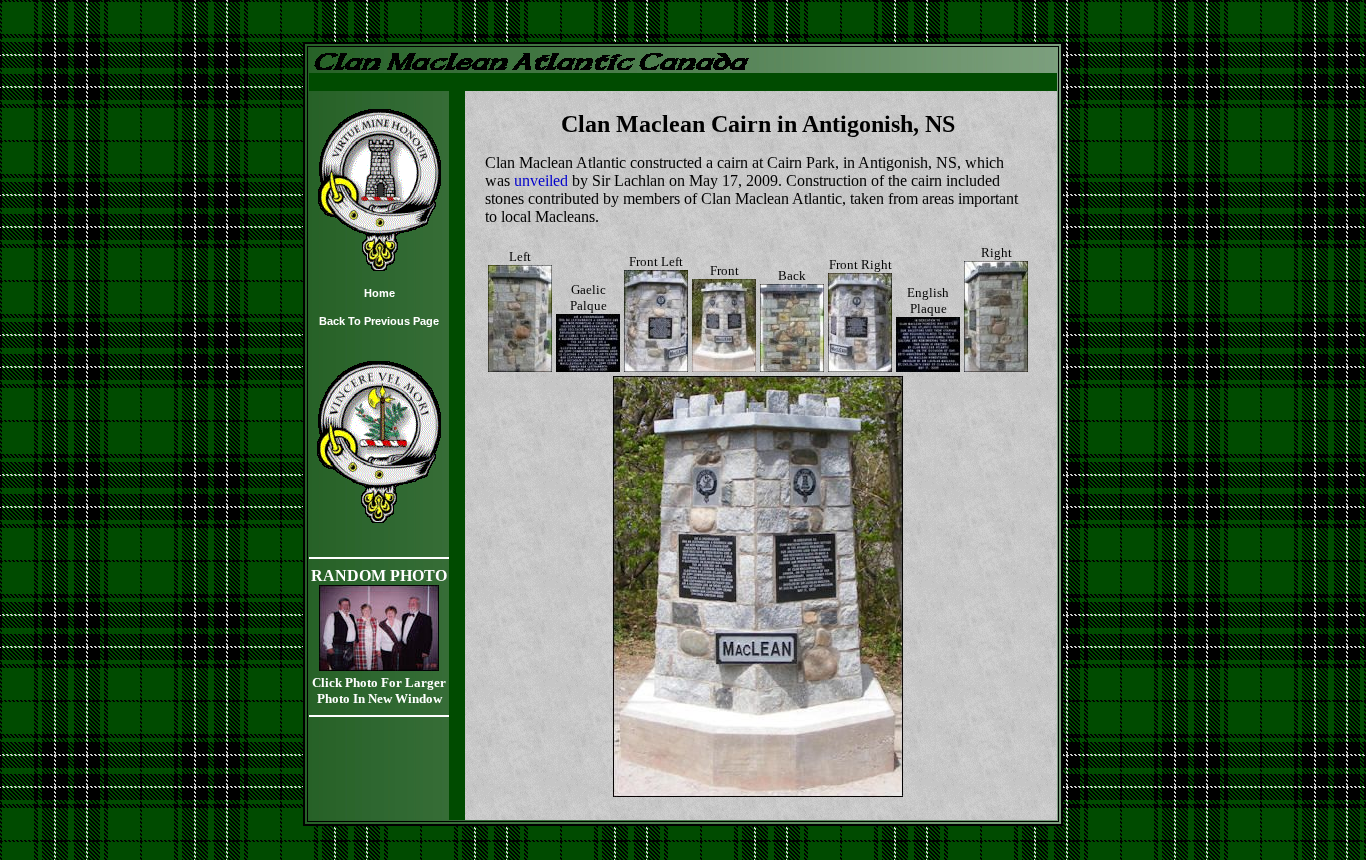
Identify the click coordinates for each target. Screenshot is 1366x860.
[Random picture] (379, 665)
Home (379, 293)
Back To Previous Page (379, 321)
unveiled (541, 180)
